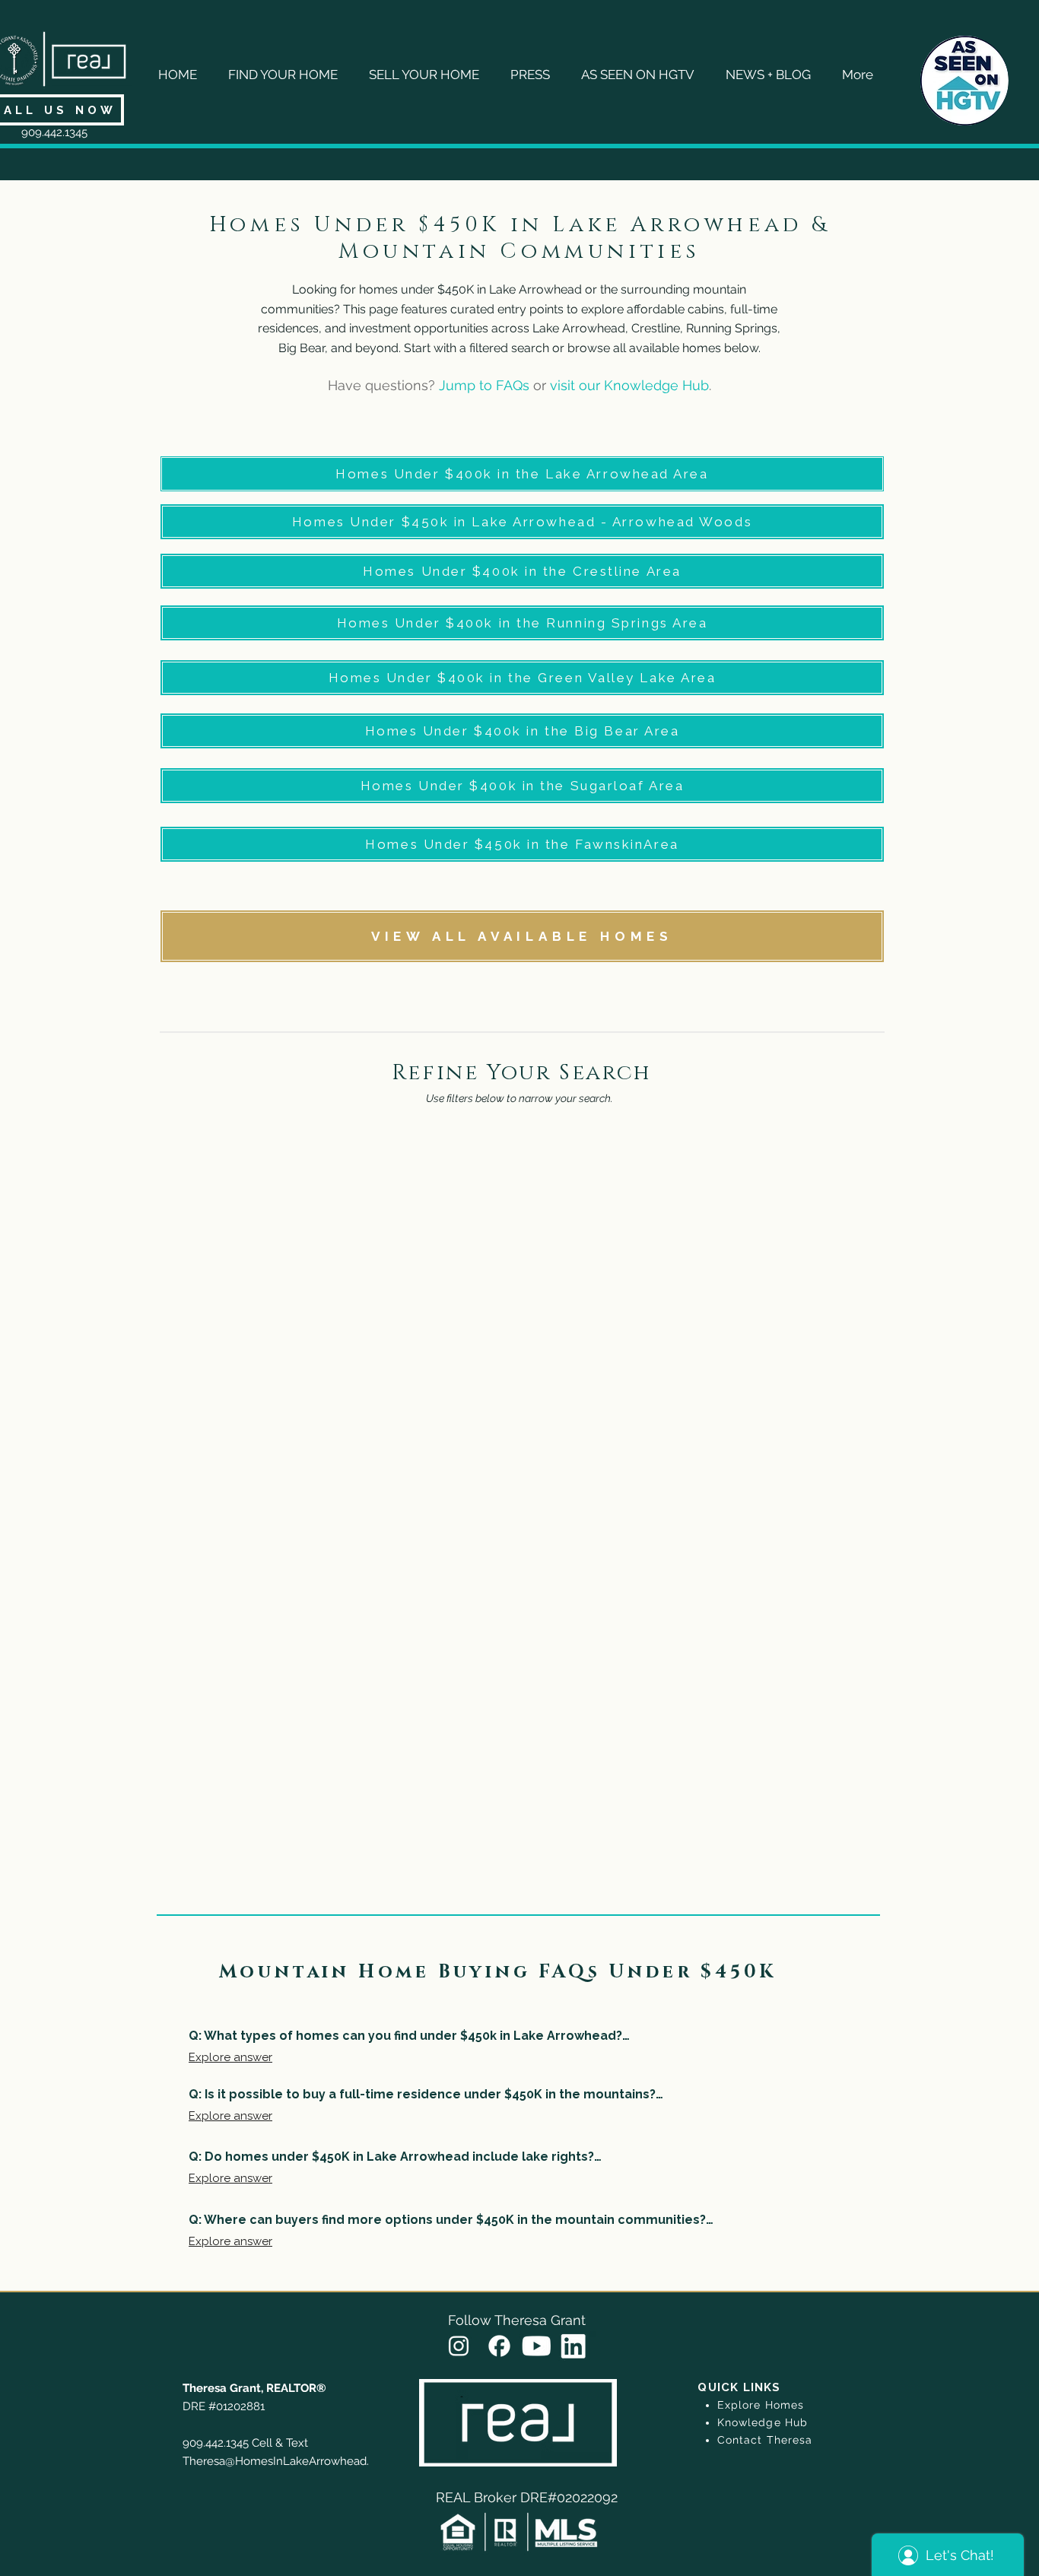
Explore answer (230, 2057)
